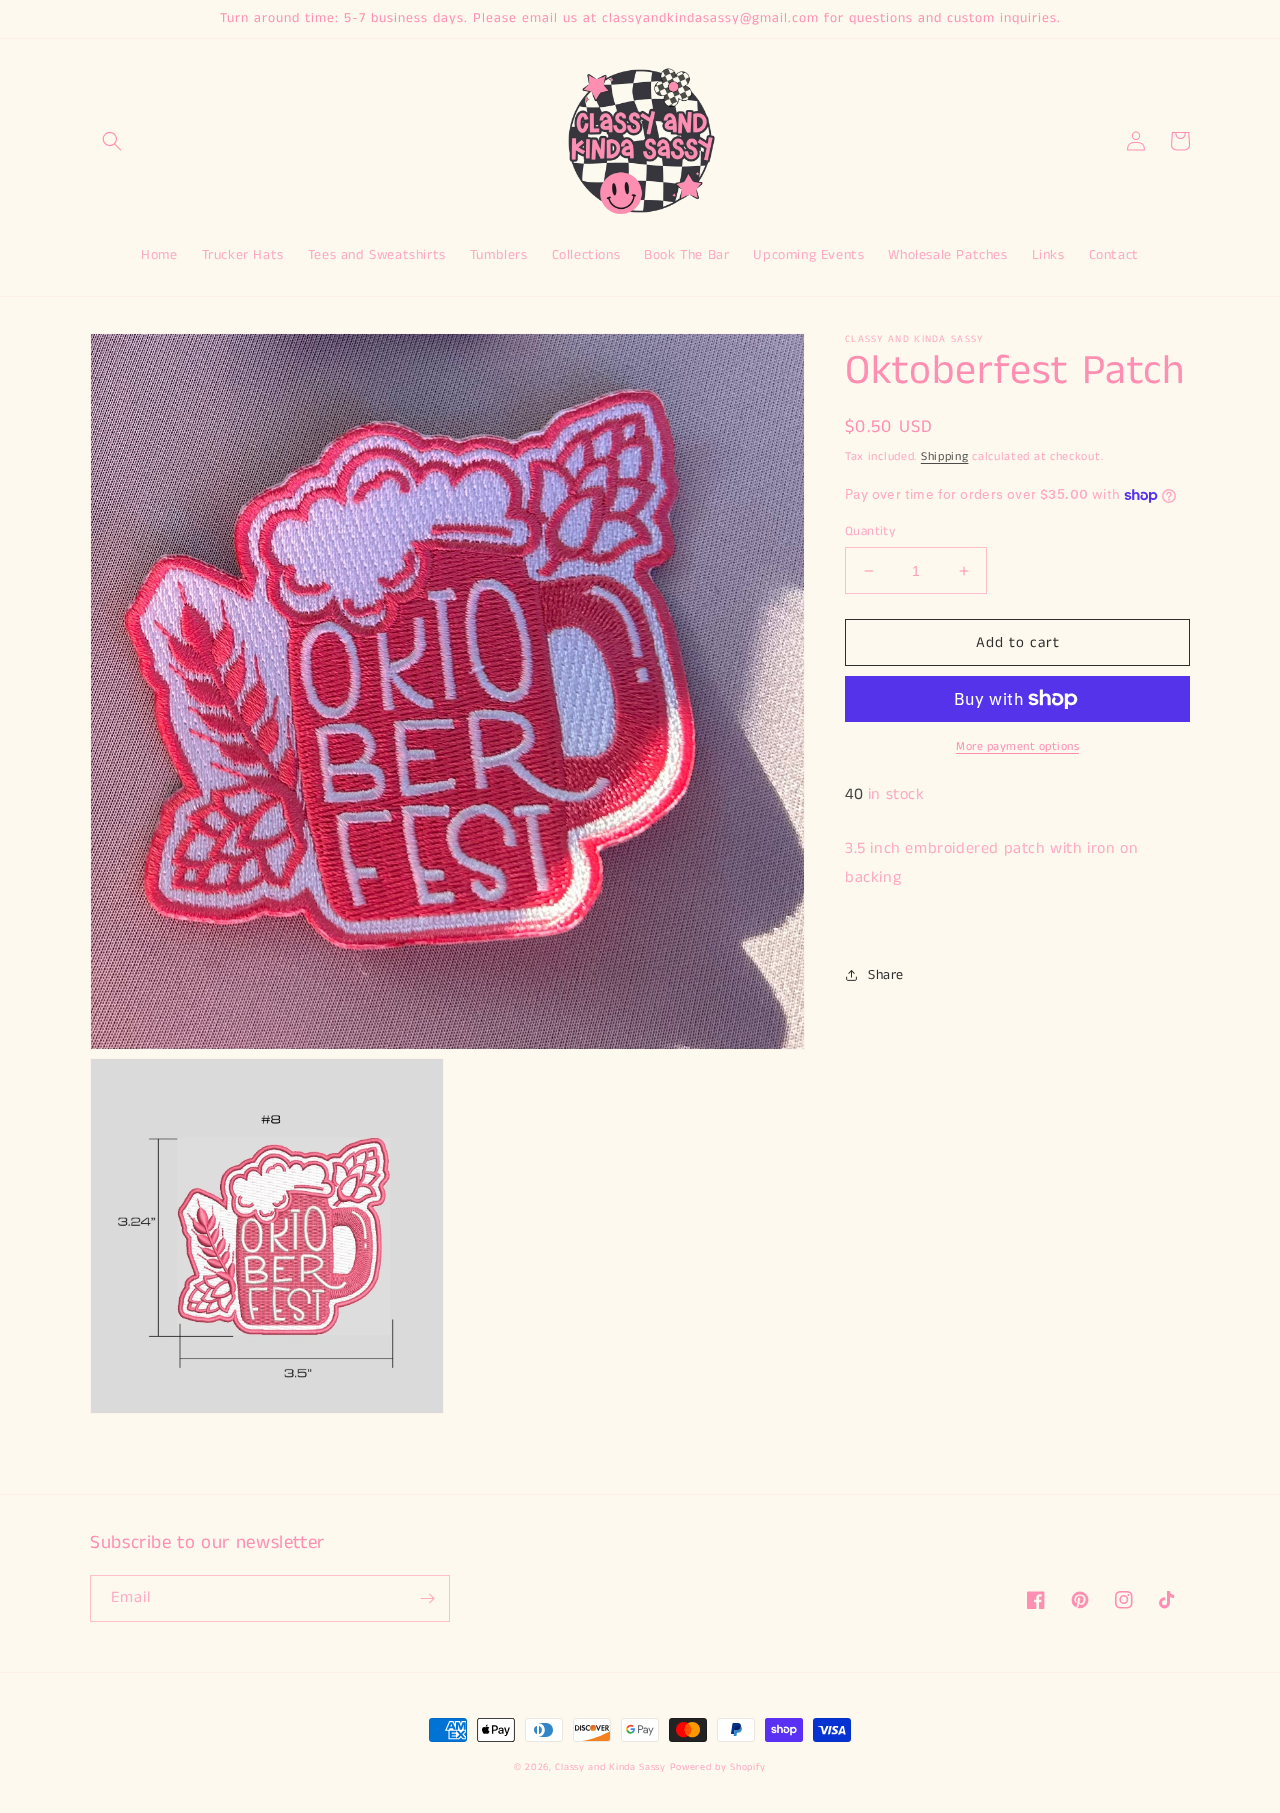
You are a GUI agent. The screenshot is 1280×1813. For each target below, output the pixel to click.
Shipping (945, 456)
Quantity (870, 531)
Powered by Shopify (718, 1767)
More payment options (1017, 746)
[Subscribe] (427, 1598)
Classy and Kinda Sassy (610, 1767)
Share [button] (886, 974)
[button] (112, 141)
